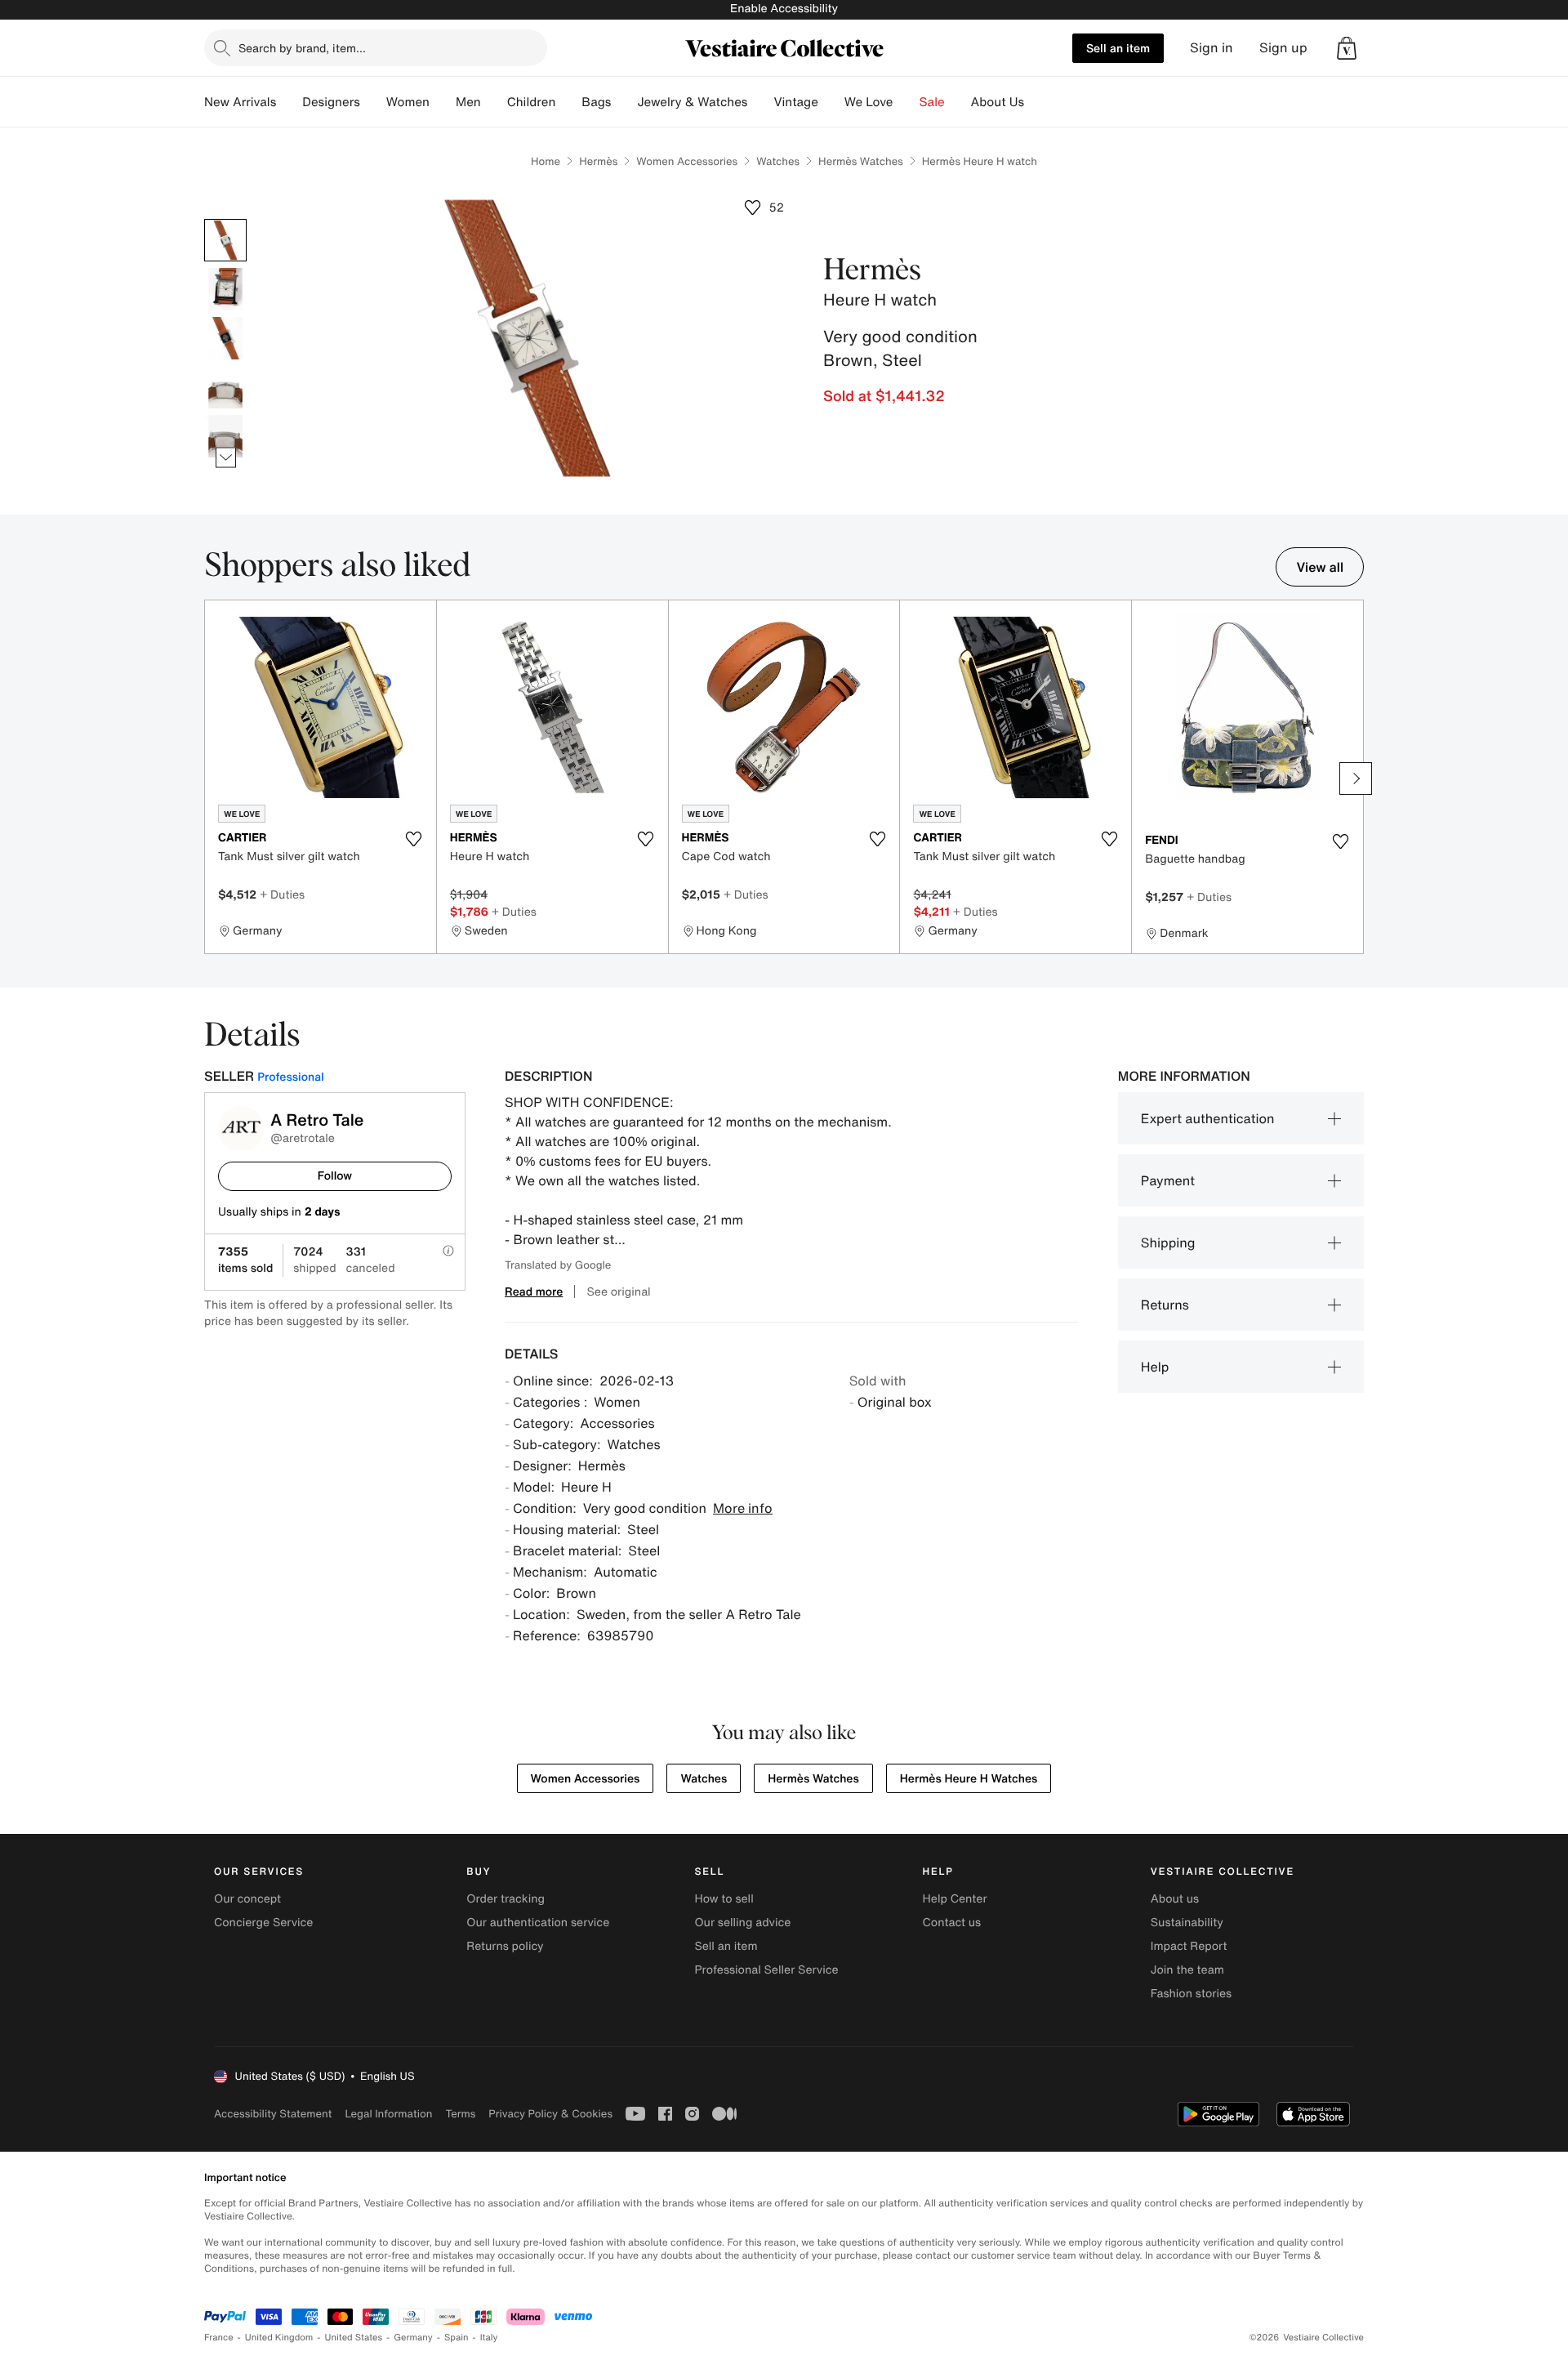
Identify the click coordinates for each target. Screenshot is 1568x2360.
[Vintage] (831, 102)
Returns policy (505, 1946)
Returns (1165, 1305)
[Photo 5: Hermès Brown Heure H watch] (225, 436)
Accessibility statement (273, 2114)
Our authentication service (538, 1923)
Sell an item (1118, 48)
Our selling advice (742, 1923)
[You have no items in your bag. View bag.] (1347, 48)
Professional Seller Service (766, 1970)
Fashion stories (1191, 1994)
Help (1155, 1367)
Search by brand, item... (302, 48)
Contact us (952, 1923)
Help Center (955, 1899)
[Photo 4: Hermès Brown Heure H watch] (225, 387)
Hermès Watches (861, 161)
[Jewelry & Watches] (760, 102)
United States (354, 2338)
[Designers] (373, 102)
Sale (932, 102)
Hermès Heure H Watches (969, 1779)
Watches (778, 161)
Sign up (1283, 48)
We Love (869, 102)
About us (1175, 1899)
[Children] (568, 102)
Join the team (1187, 1970)
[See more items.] (226, 458)
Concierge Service (263, 1923)
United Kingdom (279, 2338)
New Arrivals (240, 102)
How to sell (724, 1899)
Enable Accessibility (784, 9)
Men (468, 102)
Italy (489, 2338)
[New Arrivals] (289, 102)
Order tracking (506, 1899)
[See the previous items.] (226, 219)
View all (1320, 567)
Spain (457, 2338)
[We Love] (906, 102)
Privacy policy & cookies (550, 2114)
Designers (331, 102)
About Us (998, 102)
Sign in (1212, 48)
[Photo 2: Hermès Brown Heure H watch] (225, 289)
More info (743, 1508)
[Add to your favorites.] (414, 839)
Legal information (388, 2114)
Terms (460, 2114)
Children (532, 102)
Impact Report (1189, 1946)
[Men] (494, 102)
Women (408, 102)
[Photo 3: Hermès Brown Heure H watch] (225, 338)
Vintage (795, 102)
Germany (413, 2338)
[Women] (443, 102)
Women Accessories (687, 161)
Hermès (598, 161)
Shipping (1168, 1242)
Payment (1168, 1180)
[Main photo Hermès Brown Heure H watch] (225, 240)
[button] (1347, 48)
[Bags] (624, 102)
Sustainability (1187, 1923)
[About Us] (1037, 102)
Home (546, 161)
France (219, 2338)
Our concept (247, 1899)
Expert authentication (1208, 1118)
